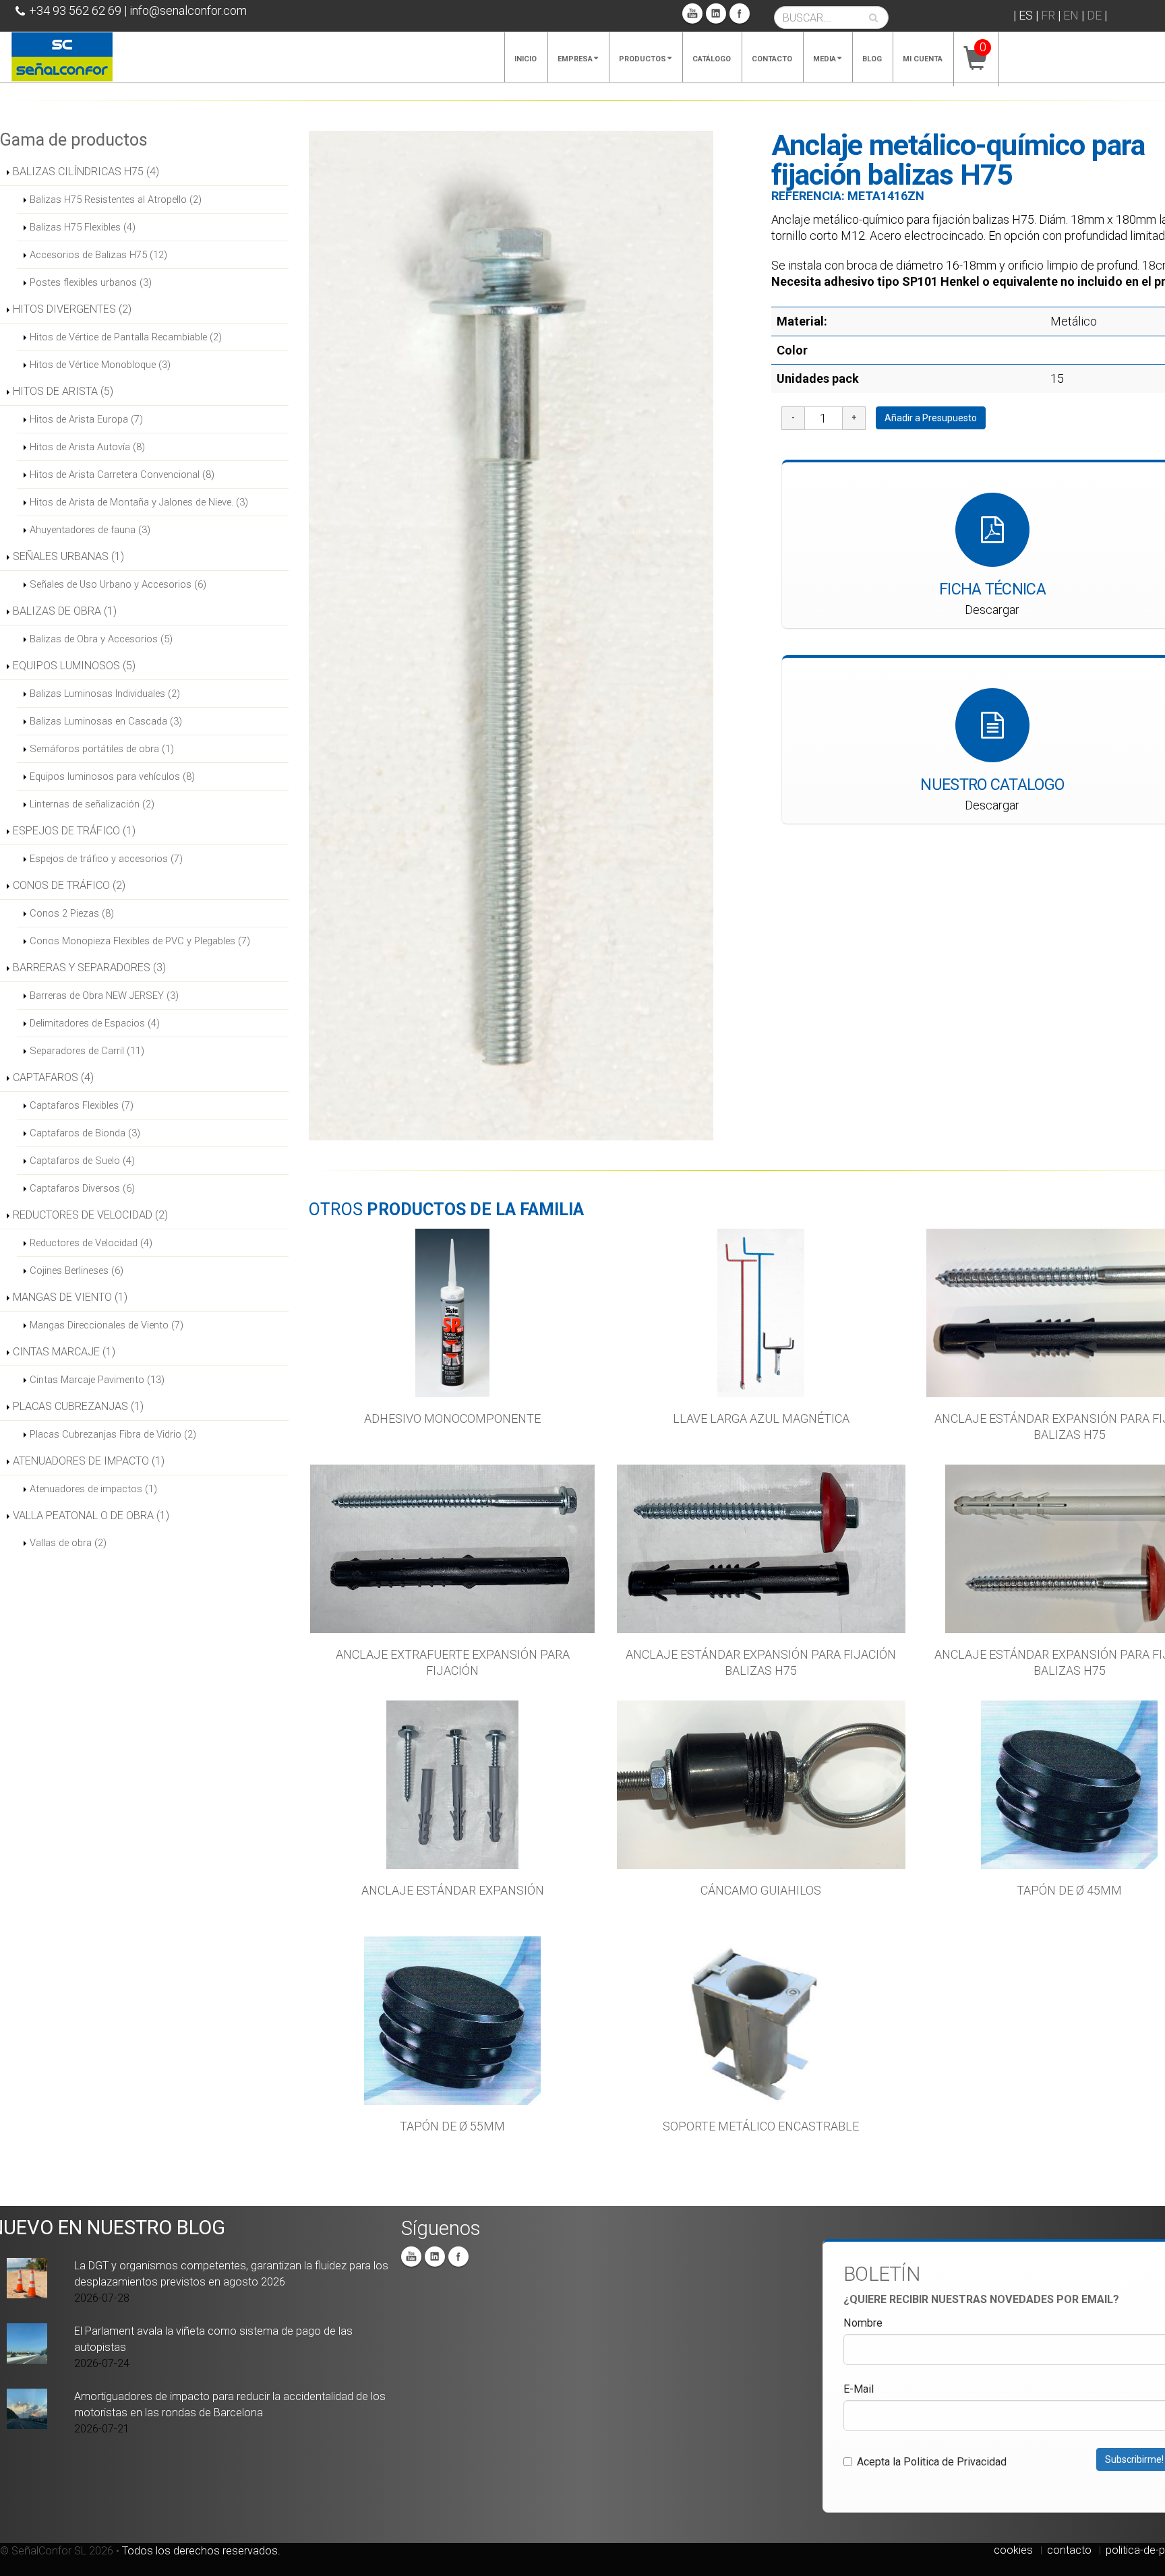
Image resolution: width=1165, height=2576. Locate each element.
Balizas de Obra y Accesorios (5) (101, 639)
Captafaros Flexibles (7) (82, 1105)
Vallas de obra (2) (68, 1543)
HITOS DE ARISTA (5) (63, 391)
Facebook (740, 13)
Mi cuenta (923, 59)
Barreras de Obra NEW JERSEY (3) (104, 995)
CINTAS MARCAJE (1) (64, 1352)
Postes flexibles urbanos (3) (91, 282)
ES (1026, 15)
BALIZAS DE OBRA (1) (65, 611)
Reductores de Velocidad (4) (91, 1243)
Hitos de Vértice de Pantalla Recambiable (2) (126, 337)
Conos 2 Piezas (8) (72, 913)
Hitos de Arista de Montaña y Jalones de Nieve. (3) (139, 502)
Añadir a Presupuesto (931, 418)
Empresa (575, 59)
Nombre (863, 2323)
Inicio (526, 59)
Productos (643, 59)
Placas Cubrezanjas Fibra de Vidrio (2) (113, 1434)
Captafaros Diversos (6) (82, 1188)
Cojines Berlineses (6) (77, 1270)
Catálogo (712, 59)
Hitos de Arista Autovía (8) (87, 447)
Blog (872, 59)
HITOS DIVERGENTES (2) (72, 309)
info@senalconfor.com (188, 10)
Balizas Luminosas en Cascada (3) (106, 721)
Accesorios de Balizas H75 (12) (98, 255)
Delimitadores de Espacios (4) (95, 1023)
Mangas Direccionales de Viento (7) (107, 1325)
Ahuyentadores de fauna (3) (90, 530)
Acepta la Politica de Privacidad (932, 2462)
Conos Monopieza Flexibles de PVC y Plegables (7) (140, 941)
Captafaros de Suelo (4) (82, 1161)
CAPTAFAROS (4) (53, 1077)
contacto (1069, 2550)
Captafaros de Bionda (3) (85, 1133)
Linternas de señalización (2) (92, 804)
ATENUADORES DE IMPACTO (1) (89, 1461)
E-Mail (859, 2389)
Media (825, 59)
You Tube (692, 13)
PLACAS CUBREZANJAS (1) (78, 1406)
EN (1071, 15)
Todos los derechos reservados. (201, 2551)
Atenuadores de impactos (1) (93, 1489)
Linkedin (716, 13)
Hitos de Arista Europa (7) (86, 419)
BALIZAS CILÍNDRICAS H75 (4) (86, 172)
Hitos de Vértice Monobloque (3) (100, 365)
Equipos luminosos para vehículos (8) (112, 776)
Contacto (772, 59)
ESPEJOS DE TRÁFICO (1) (74, 831)
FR (1048, 15)
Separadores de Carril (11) (87, 1051)
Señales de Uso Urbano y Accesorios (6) (118, 584)
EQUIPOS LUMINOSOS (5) (74, 666)
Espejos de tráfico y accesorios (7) (106, 859)
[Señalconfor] (62, 56)
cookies (1013, 2550)
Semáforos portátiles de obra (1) (102, 749)
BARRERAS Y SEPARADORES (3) (89, 968)
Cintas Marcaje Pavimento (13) (97, 1380)
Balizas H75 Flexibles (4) (83, 227)
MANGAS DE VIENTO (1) (70, 1297)
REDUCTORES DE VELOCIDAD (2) (90, 1215)
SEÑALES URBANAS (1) (68, 556)
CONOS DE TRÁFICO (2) (69, 885)
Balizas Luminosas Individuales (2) (105, 694)
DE (1094, 15)
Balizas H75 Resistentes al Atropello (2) (116, 200)
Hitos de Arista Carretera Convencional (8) (122, 474)
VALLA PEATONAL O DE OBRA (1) (91, 1515)
